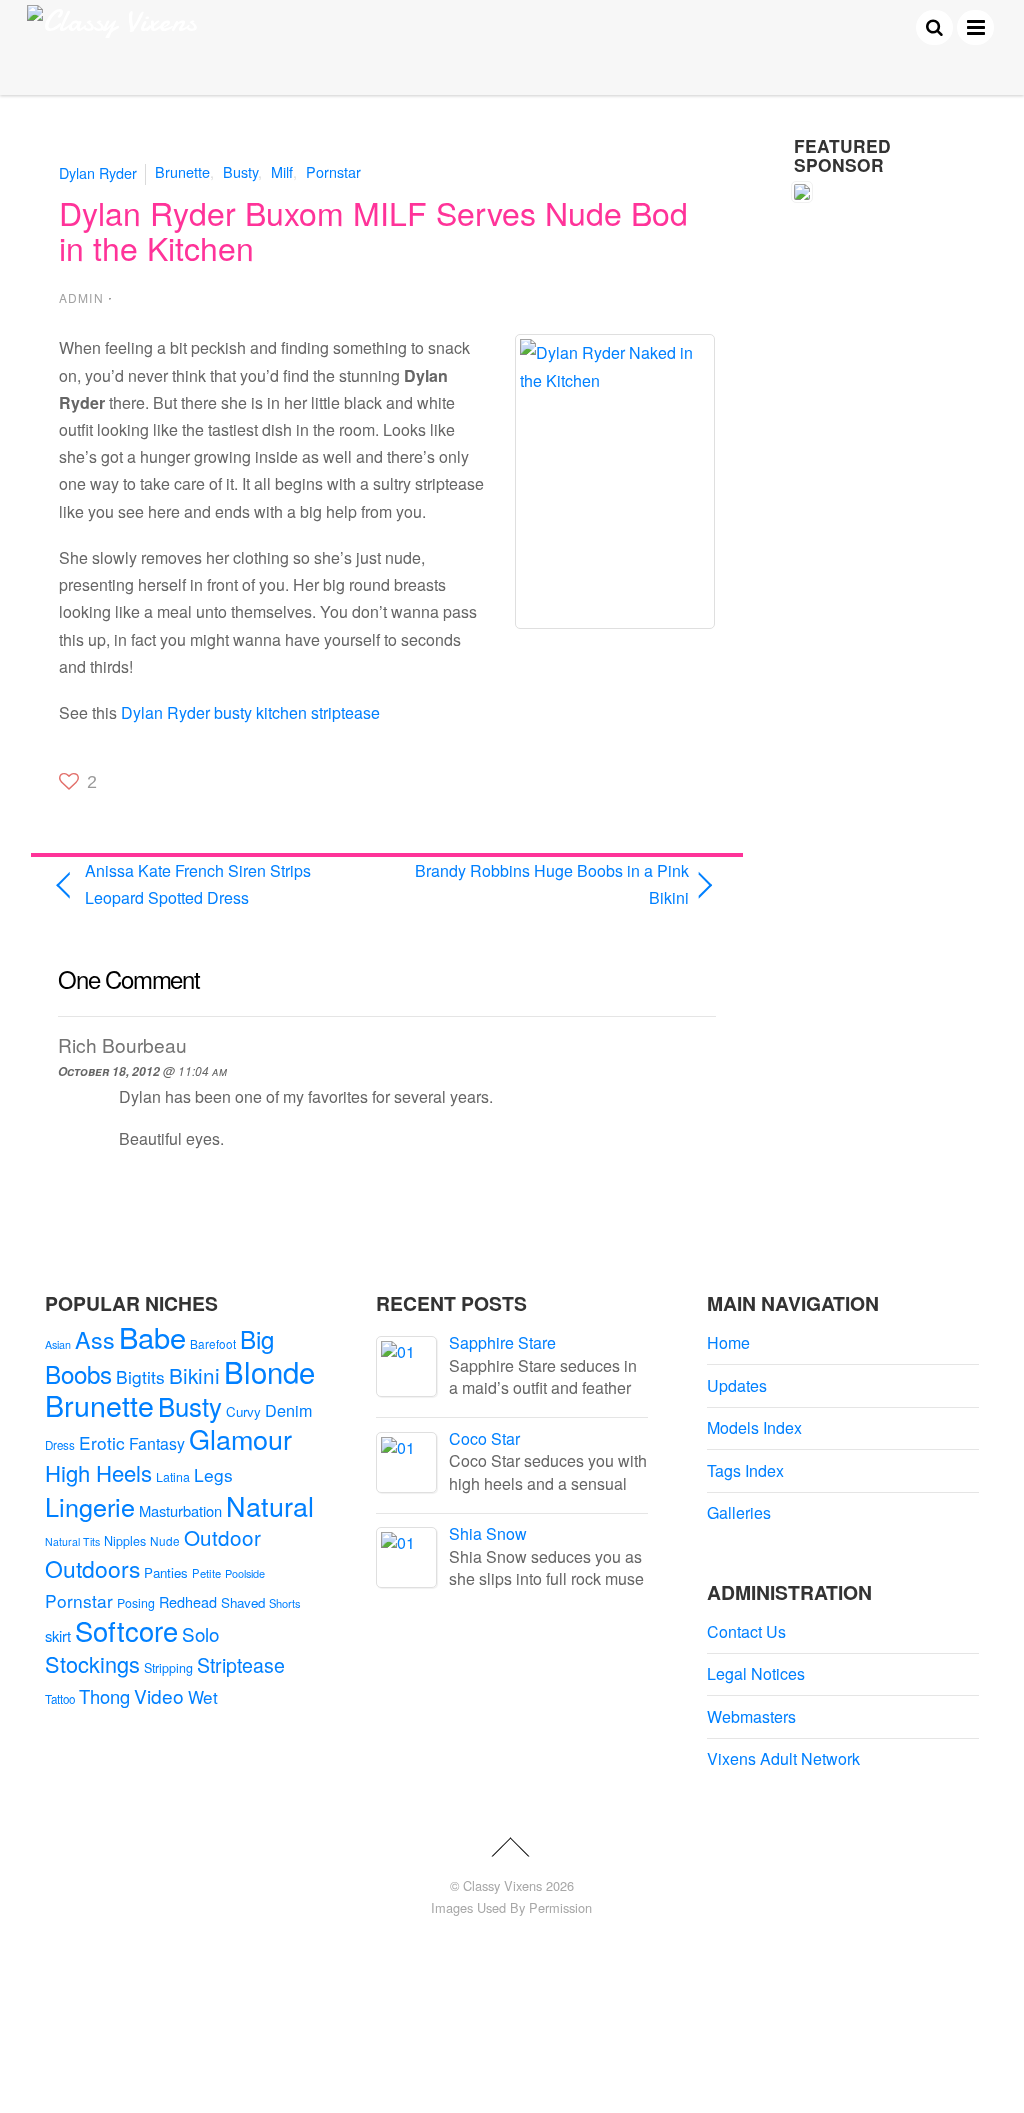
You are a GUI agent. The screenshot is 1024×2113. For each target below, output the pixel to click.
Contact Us (746, 1631)
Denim (288, 1410)
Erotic (102, 1442)
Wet (203, 1696)
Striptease (241, 1665)
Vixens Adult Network (783, 1758)
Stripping (168, 1668)
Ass (95, 1339)
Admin (81, 297)
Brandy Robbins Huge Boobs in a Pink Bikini (548, 884)
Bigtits (140, 1376)
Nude (165, 1540)
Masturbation (180, 1510)
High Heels (98, 1472)
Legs (213, 1474)
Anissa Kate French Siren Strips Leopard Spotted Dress (198, 884)
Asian (58, 1344)
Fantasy (157, 1443)
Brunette (182, 171)
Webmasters (751, 1716)
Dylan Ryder (98, 171)
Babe (152, 1336)
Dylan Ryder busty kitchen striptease (250, 712)
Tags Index (745, 1470)
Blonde (269, 1371)
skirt (58, 1635)
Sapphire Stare (502, 1342)
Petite (206, 1573)
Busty (240, 171)
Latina (173, 1477)
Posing (136, 1603)
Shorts (285, 1603)
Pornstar (333, 171)
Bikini (194, 1375)
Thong (104, 1696)
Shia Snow (488, 1533)
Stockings (92, 1663)
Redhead (188, 1601)
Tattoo (60, 1699)
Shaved (243, 1602)
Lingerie (90, 1506)
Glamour (240, 1438)
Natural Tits (72, 1541)
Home (728, 1342)
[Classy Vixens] (112, 21)
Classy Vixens (502, 1885)
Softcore (126, 1630)
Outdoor (222, 1537)
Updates (737, 1385)
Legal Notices (756, 1673)
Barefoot (213, 1343)
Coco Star (484, 1438)
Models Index (754, 1427)
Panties (166, 1572)
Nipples (125, 1541)
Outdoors (92, 1568)
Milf (282, 171)
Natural (270, 1505)
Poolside (245, 1573)
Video (159, 1695)
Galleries (739, 1512)
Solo (200, 1633)
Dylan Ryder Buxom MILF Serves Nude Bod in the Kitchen (373, 229)
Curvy (243, 1411)
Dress (60, 1445)
